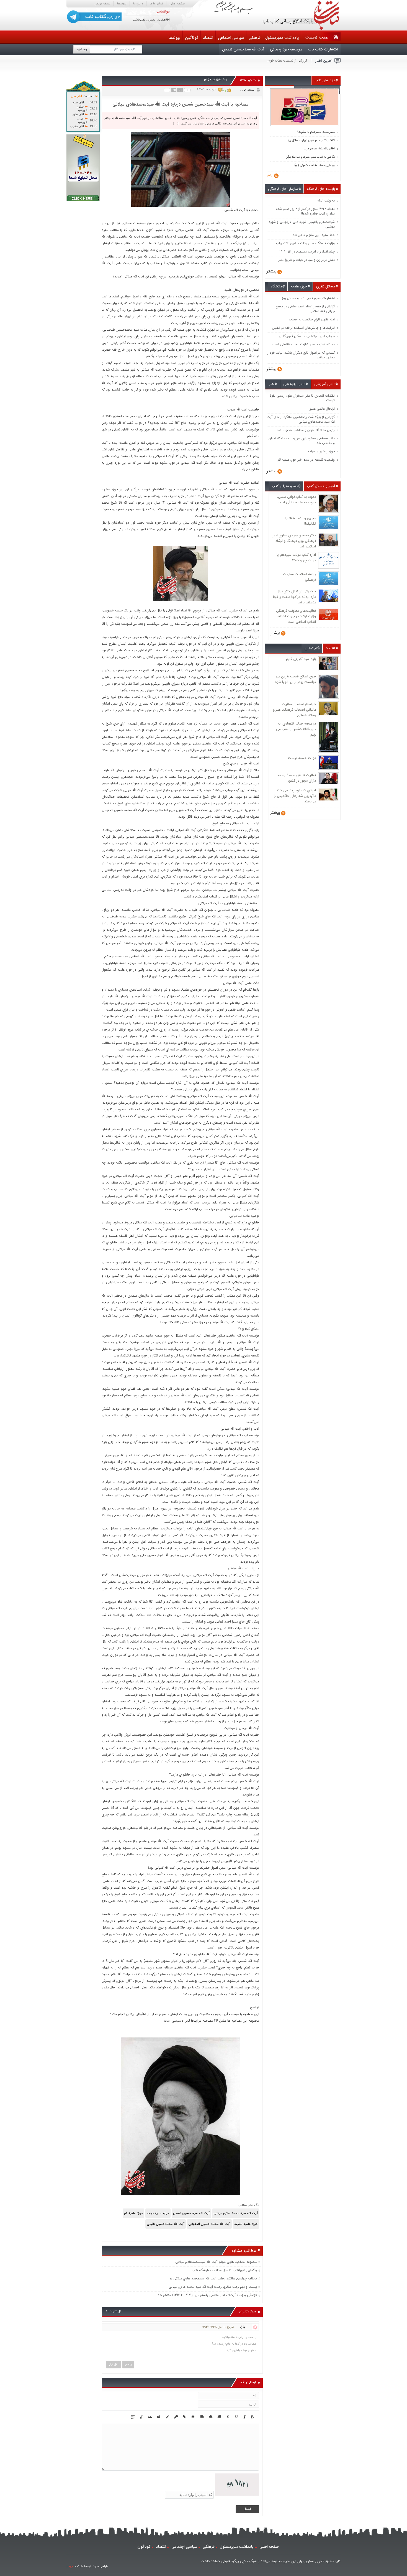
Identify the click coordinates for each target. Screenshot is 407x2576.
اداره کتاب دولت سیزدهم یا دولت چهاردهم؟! (296, 558)
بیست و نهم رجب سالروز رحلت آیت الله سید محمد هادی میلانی (213, 2287)
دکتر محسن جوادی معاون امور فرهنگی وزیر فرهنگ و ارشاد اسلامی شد (294, 541)
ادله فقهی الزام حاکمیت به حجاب (312, 319)
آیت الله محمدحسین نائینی (166, 2224)
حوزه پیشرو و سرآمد (321, 451)
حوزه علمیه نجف (158, 2213)
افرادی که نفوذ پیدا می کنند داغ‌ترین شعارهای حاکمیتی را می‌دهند (295, 796)
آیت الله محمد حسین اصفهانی (209, 2224)
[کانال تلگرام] (94, 17)
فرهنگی (255, 38)
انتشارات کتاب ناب (323, 49)
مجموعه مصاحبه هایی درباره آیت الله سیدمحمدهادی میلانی (216, 2262)
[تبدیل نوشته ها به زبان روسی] (141, 2417)
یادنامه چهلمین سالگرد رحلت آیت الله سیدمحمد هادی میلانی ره (213, 2278)
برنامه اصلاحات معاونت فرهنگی (299, 577)
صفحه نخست (317, 38)
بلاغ (243, 2327)
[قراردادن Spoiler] (133, 2417)
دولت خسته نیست (302, 758)
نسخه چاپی (247, 90)
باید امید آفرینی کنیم (301, 659)
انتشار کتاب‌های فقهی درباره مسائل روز (311, 141)
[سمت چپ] (219, 2417)
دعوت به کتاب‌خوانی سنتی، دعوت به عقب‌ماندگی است (296, 500)
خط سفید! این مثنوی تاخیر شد (314, 235)
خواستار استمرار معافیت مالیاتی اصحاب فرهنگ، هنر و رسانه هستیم (294, 710)
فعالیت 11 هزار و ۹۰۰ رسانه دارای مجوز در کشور (297, 778)
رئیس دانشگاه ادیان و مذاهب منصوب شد (306, 430)
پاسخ (128, 2364)
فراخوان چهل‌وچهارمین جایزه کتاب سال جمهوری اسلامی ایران (266, 61)
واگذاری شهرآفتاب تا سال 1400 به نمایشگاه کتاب (224, 2270)
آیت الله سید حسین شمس (191, 2213)
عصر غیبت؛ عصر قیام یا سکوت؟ (316, 132)
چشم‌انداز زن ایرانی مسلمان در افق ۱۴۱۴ (307, 252)
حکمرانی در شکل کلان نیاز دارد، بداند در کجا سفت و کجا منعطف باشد (294, 597)
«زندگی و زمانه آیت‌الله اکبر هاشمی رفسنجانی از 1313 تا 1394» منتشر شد (207, 2295)
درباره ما (138, 4)
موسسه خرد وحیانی (286, 49)
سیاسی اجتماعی (231, 38)
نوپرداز (70, 2566)
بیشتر (270, 176)
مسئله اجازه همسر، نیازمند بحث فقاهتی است (304, 344)
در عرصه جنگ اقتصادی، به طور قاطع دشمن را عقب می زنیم (296, 729)
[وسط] (211, 2417)
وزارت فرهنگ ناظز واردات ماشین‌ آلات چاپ (305, 243)
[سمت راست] (202, 2417)
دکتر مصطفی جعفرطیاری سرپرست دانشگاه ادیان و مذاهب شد (302, 441)
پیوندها (122, 4)
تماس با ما (156, 4)
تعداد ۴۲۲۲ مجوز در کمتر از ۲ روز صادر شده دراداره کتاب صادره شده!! (305, 211)
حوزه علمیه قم (133, 2213)
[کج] (245, 2417)
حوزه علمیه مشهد (246, 2224)
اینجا (195, 2021)
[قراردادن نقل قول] (150, 2417)
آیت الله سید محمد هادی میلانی (236, 2213)
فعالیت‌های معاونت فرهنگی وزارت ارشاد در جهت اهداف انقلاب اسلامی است (296, 616)
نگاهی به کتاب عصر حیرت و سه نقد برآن (310, 157)
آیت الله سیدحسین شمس (243, 49)
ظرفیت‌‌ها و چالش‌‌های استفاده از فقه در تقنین (303, 328)
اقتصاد (208, 38)
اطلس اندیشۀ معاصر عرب (319, 149)
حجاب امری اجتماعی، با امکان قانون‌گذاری (306, 336)
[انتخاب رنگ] (168, 2417)
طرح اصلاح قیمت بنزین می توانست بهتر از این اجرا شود (295, 679)
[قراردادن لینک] (185, 2417)
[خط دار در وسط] (228, 2417)
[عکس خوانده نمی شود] (237, 2495)
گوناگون (192, 38)
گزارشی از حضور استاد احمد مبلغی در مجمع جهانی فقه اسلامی (305, 309)
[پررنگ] (252, 2417)
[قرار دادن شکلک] (193, 2417)
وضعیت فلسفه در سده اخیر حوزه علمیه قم (306, 460)
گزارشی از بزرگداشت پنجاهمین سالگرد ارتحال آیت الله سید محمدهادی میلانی (301, 419)
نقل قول (114, 2364)
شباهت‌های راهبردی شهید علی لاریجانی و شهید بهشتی (302, 224)
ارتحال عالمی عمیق (322, 409)
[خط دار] (237, 2417)
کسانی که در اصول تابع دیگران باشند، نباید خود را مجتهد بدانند (301, 355)
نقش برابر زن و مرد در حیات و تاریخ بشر (307, 260)
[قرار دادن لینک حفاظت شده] (176, 2417)
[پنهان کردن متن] (159, 2417)
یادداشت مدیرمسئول (282, 38)
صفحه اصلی (177, 4)
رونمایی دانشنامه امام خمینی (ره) (315, 165)
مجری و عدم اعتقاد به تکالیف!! (300, 521)
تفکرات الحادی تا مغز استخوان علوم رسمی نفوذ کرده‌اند (302, 398)
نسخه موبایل (102, 4)
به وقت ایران (326, 201)
